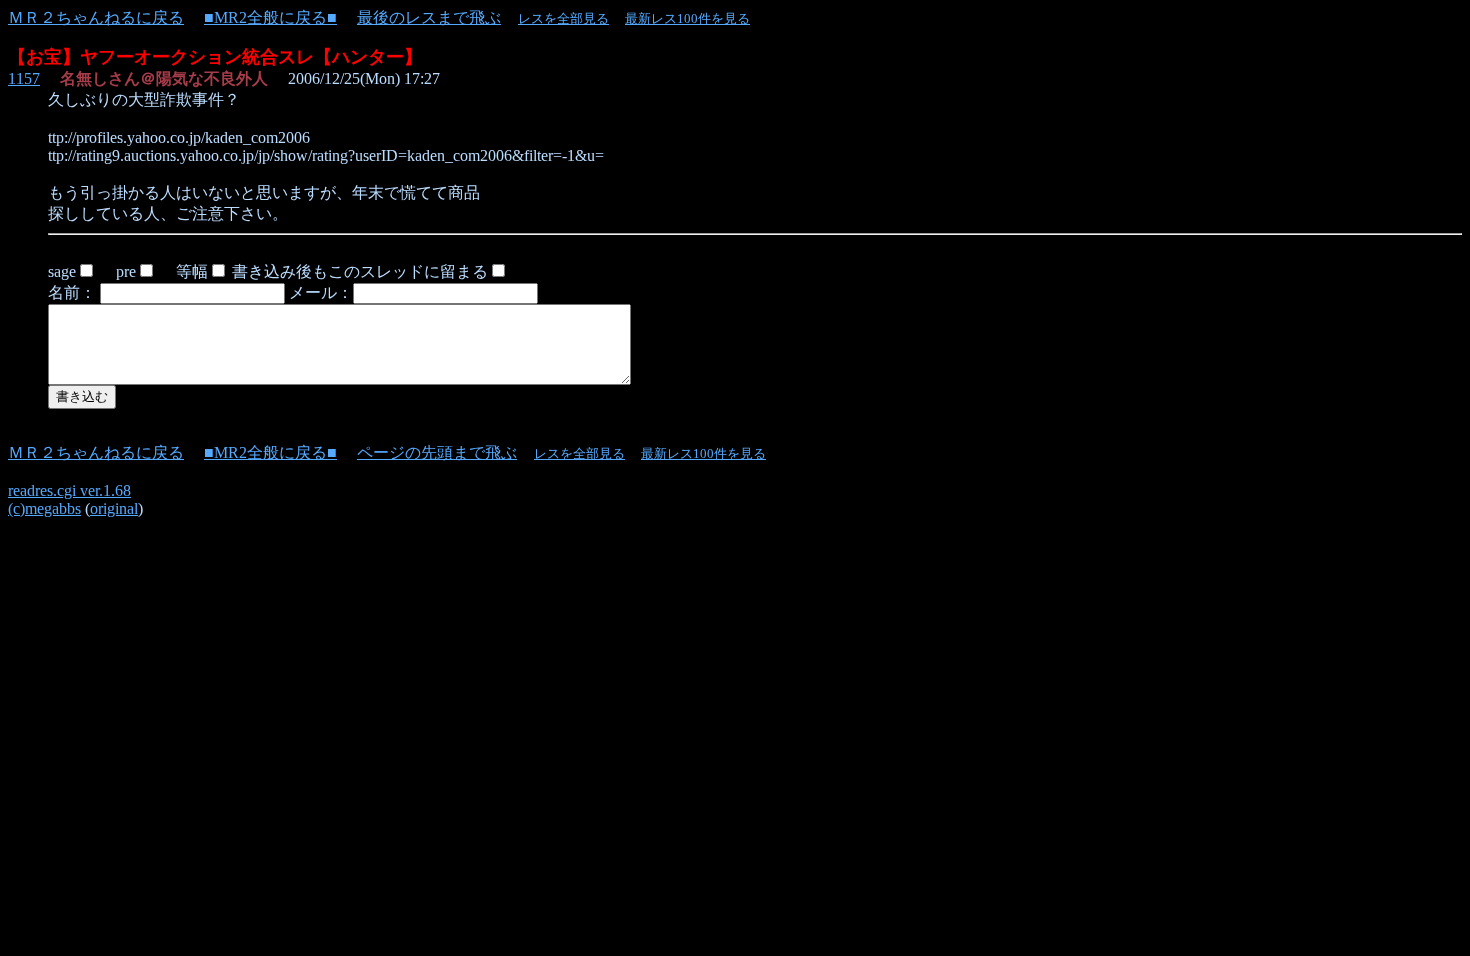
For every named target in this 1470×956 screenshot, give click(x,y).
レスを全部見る (563, 18)
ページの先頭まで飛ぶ (437, 452)
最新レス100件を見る (687, 18)
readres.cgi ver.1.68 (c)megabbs (69, 499)
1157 (24, 78)
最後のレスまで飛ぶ (429, 17)
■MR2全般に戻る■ (270, 17)
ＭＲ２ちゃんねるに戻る (96, 17)
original (114, 508)
